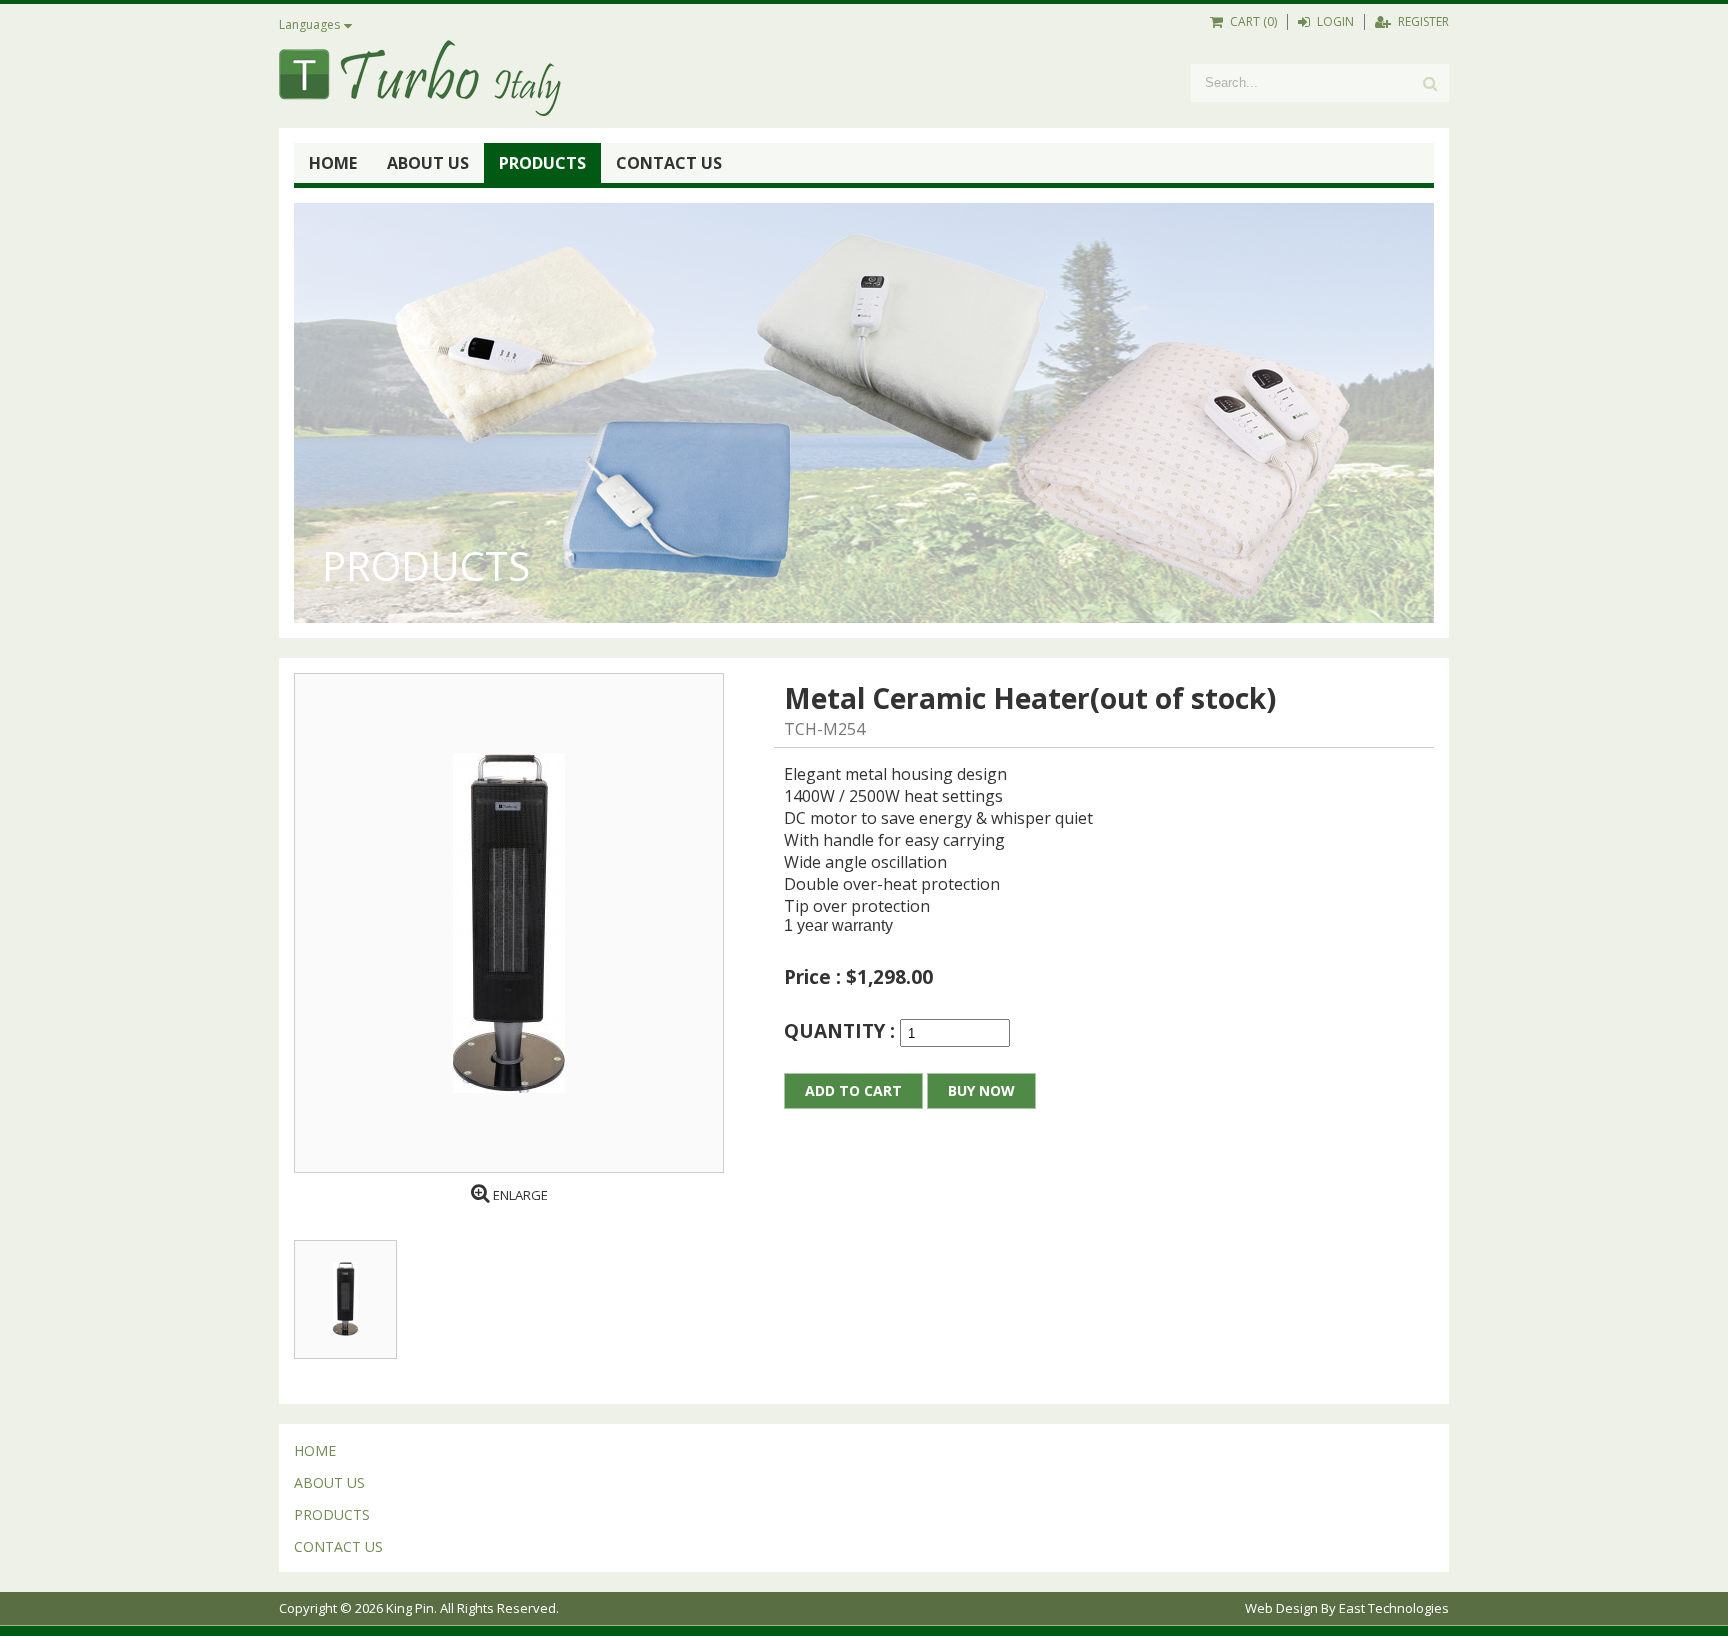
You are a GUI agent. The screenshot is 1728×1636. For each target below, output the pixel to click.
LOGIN (1334, 21)
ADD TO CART (853, 1090)
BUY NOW (981, 1090)
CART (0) (1252, 21)
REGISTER (1422, 21)
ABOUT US (428, 163)
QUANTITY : (842, 1031)
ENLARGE (519, 1195)
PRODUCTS (542, 163)
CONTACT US (669, 163)
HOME (333, 163)
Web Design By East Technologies (1347, 1608)
